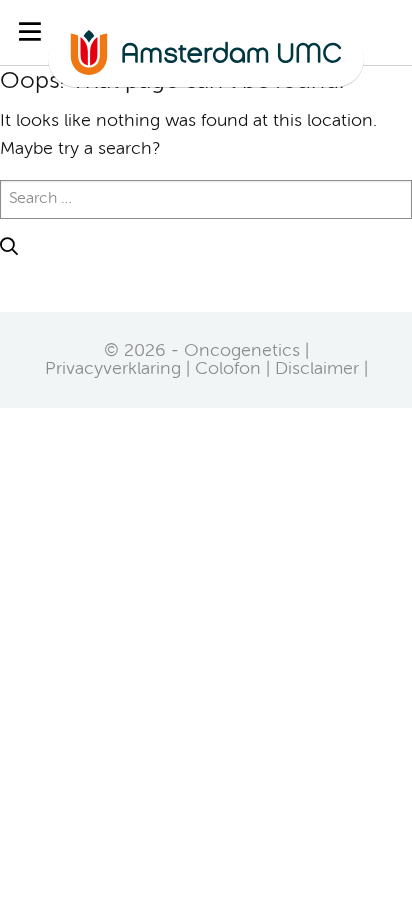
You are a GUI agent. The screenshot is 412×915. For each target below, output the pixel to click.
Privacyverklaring (113, 369)
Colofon (228, 369)
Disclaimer (317, 369)
